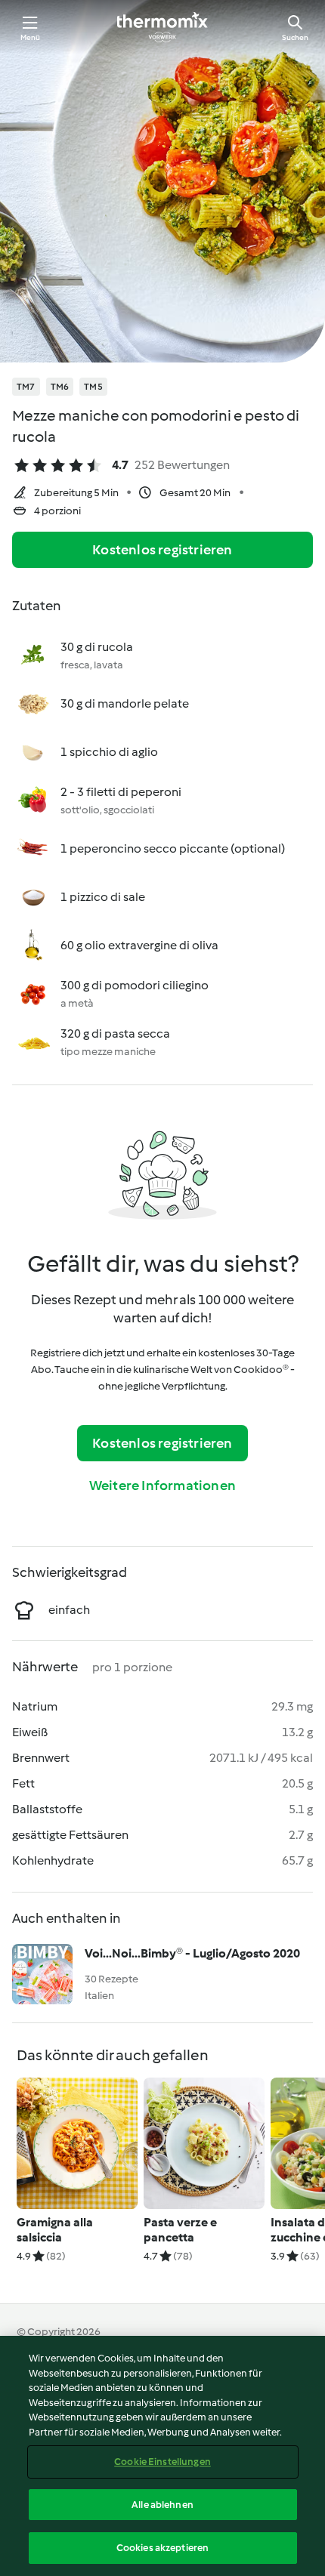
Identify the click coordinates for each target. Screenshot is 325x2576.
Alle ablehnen (162, 2505)
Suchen (295, 37)
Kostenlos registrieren (162, 550)
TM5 (93, 387)
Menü (31, 37)
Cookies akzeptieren (162, 2548)
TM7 (26, 387)
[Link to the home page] (162, 27)
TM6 (60, 387)
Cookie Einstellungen (162, 2462)
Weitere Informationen (162, 1485)
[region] (162, 2456)
